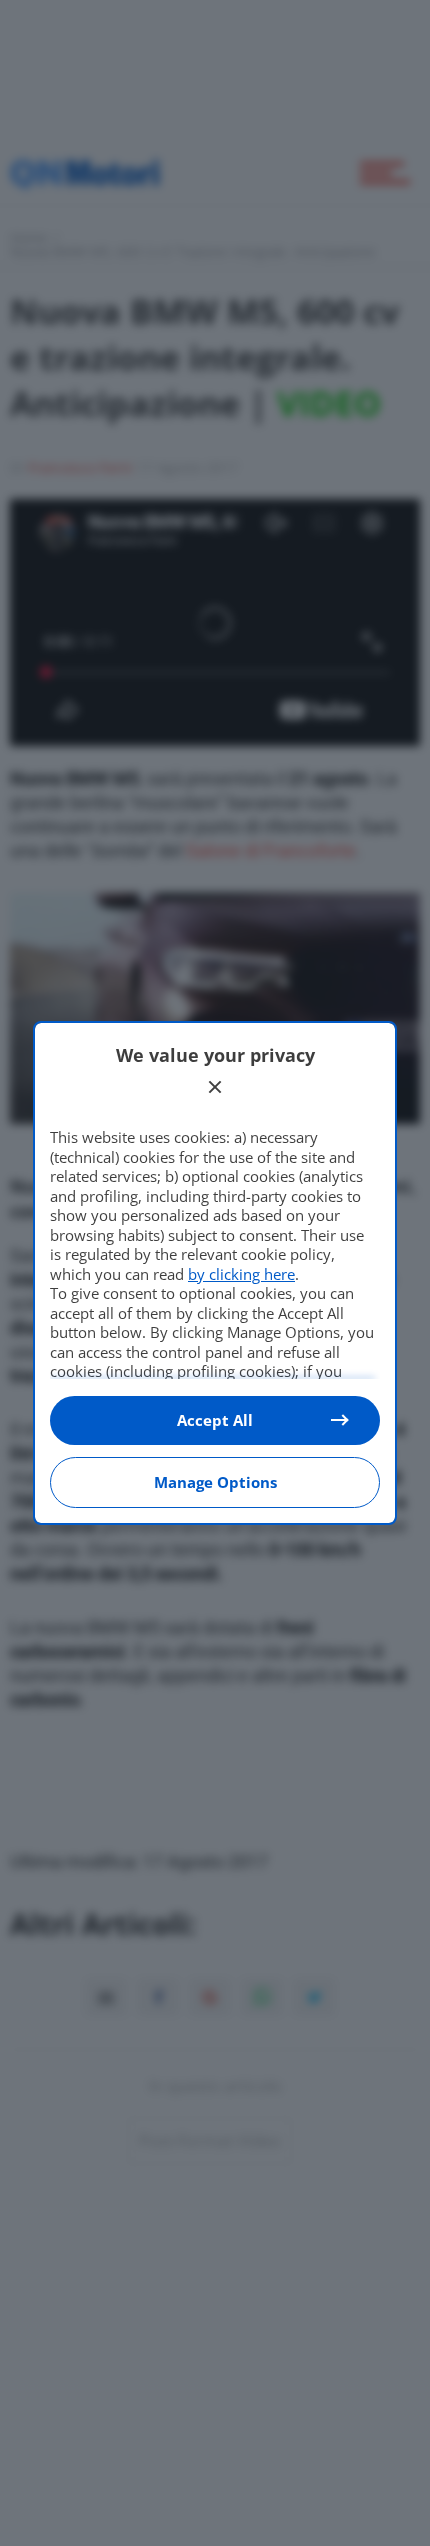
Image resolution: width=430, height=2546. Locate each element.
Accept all (215, 1420)
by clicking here (241, 1274)
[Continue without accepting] (215, 1087)
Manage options (215, 1482)
